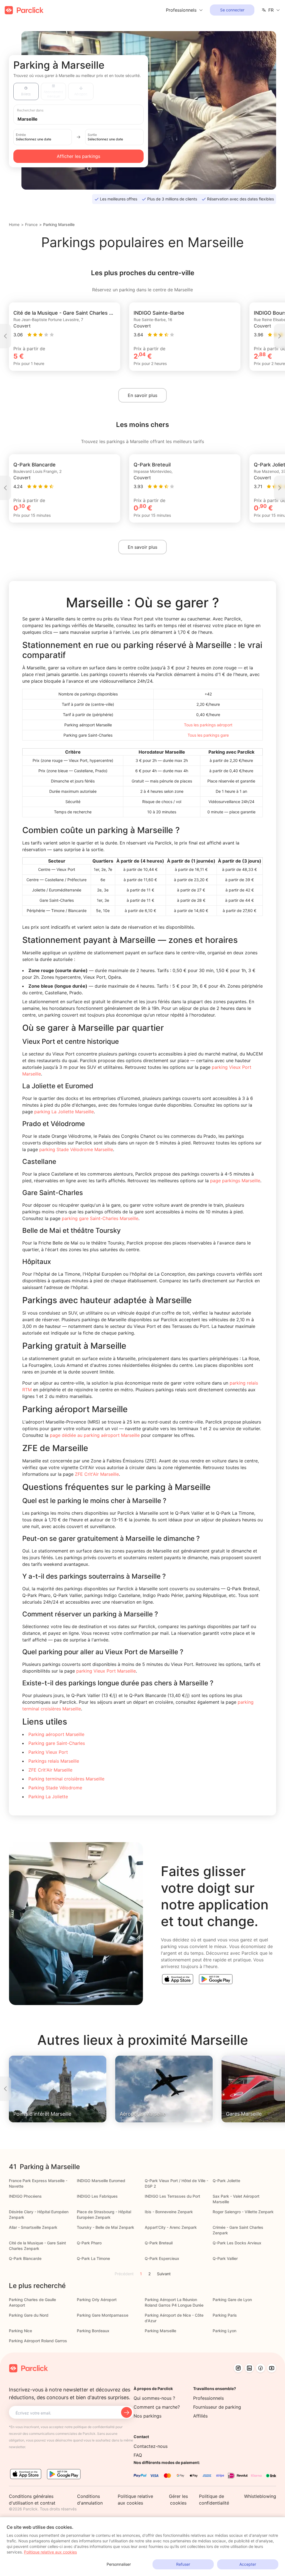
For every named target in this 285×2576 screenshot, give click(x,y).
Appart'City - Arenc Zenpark (171, 2227)
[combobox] (84, 119)
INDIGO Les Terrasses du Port (172, 2196)
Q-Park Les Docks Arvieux (237, 2243)
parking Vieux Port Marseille (106, 1671)
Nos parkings (148, 2416)
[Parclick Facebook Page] (261, 2368)
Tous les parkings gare (208, 735)
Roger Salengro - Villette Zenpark (243, 2212)
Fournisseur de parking (217, 2407)
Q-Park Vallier (225, 2258)
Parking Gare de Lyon (232, 2300)
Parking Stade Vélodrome (55, 1788)
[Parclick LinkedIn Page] (249, 2368)
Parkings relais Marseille (54, 1761)
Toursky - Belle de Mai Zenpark (105, 2227)
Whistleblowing (260, 2496)
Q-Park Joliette (226, 2181)
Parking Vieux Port (48, 1752)
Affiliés (200, 2416)
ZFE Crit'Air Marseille (97, 1474)
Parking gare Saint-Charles (57, 1743)
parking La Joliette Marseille (64, 1112)
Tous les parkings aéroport (208, 725)
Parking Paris (225, 2315)
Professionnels (208, 2398)
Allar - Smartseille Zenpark (33, 2227)
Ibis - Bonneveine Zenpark (169, 2212)
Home (14, 224)
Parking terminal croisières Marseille (66, 1779)
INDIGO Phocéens (25, 2196)
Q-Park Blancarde (25, 2258)
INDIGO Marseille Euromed (101, 2181)
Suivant (164, 2274)
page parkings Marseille (235, 1181)
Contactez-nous (151, 2446)
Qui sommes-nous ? (154, 2398)
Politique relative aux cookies (50, 2552)
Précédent (124, 2274)
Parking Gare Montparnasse (103, 2315)
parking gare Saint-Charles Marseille (100, 1218)
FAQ (138, 2455)
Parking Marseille (59, 224)
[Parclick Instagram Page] (238, 2368)
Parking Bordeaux (93, 2331)
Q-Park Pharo (89, 2243)
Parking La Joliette (48, 1797)
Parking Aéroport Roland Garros (38, 2341)
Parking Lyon (224, 2331)
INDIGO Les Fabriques (97, 2196)
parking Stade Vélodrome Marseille (76, 1149)
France (31, 224)
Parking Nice (20, 2331)
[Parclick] (24, 10)
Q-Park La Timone (93, 2258)
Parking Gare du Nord (29, 2315)
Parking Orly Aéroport (97, 2300)
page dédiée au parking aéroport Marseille (95, 1435)
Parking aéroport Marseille (56, 1734)
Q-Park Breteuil (159, 2243)
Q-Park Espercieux (162, 2258)
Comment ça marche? (157, 2407)
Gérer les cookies (178, 2500)
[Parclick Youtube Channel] (272, 2368)
